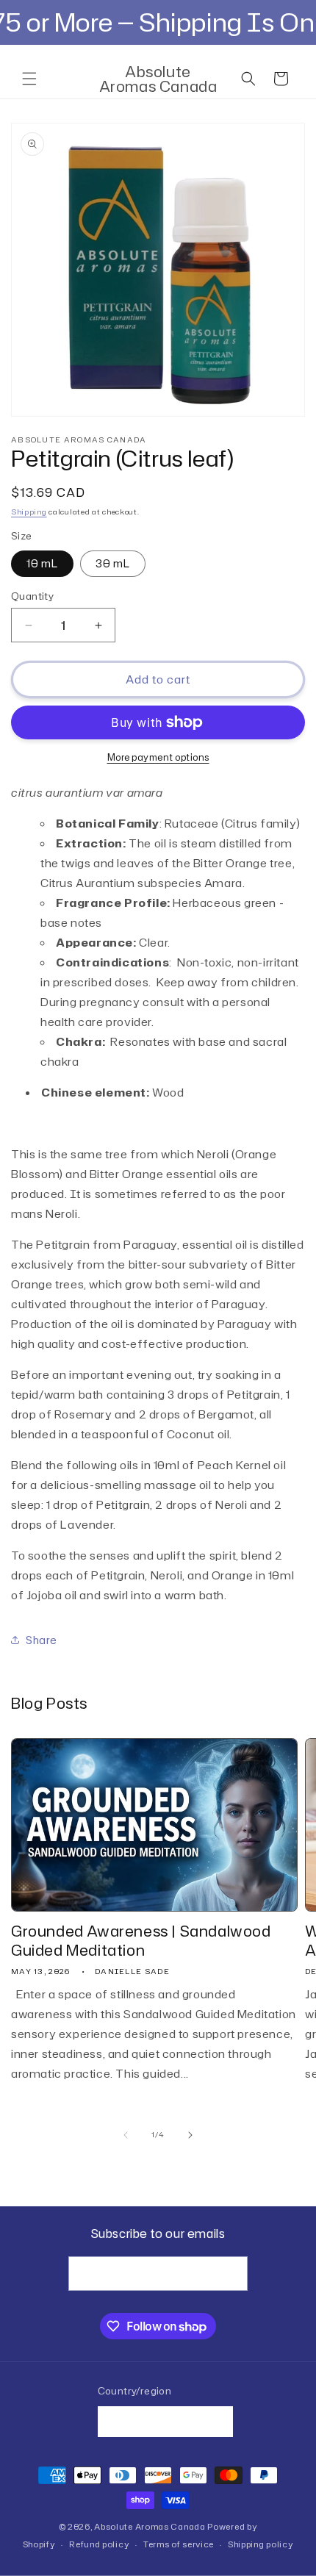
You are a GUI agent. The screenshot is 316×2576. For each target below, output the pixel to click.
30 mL (113, 563)
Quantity (32, 596)
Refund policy (99, 2544)
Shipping (29, 512)
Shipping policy (261, 2544)
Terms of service (179, 2544)
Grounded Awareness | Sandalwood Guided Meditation (141, 1940)
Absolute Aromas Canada (150, 2527)
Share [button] (42, 1640)
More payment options (158, 757)
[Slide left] (126, 2135)
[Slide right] (190, 2135)
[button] (29, 79)
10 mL (42, 563)
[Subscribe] (231, 2274)
